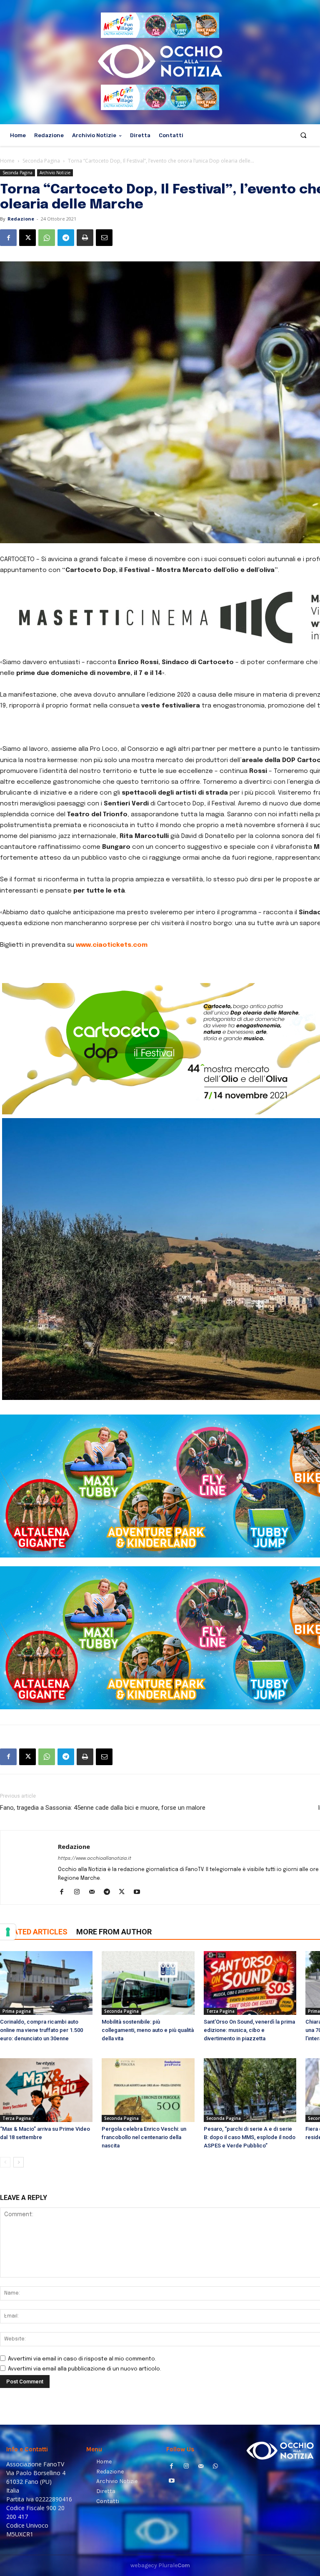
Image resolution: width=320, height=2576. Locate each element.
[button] (304, 135)
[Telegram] (66, 238)
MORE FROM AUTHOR (114, 1932)
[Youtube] (140, 1893)
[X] (27, 238)
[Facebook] (8, 238)
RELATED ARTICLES (34, 1932)
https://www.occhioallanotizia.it (95, 1859)
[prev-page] (5, 2162)
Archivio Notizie (55, 173)
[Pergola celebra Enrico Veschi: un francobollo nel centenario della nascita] (148, 2090)
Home (7, 161)
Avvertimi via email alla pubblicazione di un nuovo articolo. (85, 2369)
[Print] (85, 238)
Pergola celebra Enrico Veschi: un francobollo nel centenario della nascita (144, 2137)
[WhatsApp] (47, 238)
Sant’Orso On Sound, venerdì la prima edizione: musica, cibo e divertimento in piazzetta (249, 2030)
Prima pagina (17, 2011)
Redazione (21, 219)
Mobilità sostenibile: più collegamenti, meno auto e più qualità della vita (148, 2030)
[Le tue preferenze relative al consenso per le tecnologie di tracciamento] (8, 1932)
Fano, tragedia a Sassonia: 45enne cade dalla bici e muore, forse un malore (103, 1808)
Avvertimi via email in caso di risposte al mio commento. (82, 2359)
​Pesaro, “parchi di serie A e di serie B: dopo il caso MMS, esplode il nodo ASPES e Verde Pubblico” (250, 2137)
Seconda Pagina (41, 161)
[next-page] (19, 2162)
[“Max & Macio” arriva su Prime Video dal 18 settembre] (46, 2090)
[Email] (104, 238)
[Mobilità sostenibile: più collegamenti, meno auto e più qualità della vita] (148, 1983)
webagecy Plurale (160, 2565)
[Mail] (95, 1893)
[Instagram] (80, 1893)
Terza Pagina (220, 2011)
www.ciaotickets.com (112, 945)
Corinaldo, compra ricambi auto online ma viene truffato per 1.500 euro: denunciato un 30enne (41, 2030)
